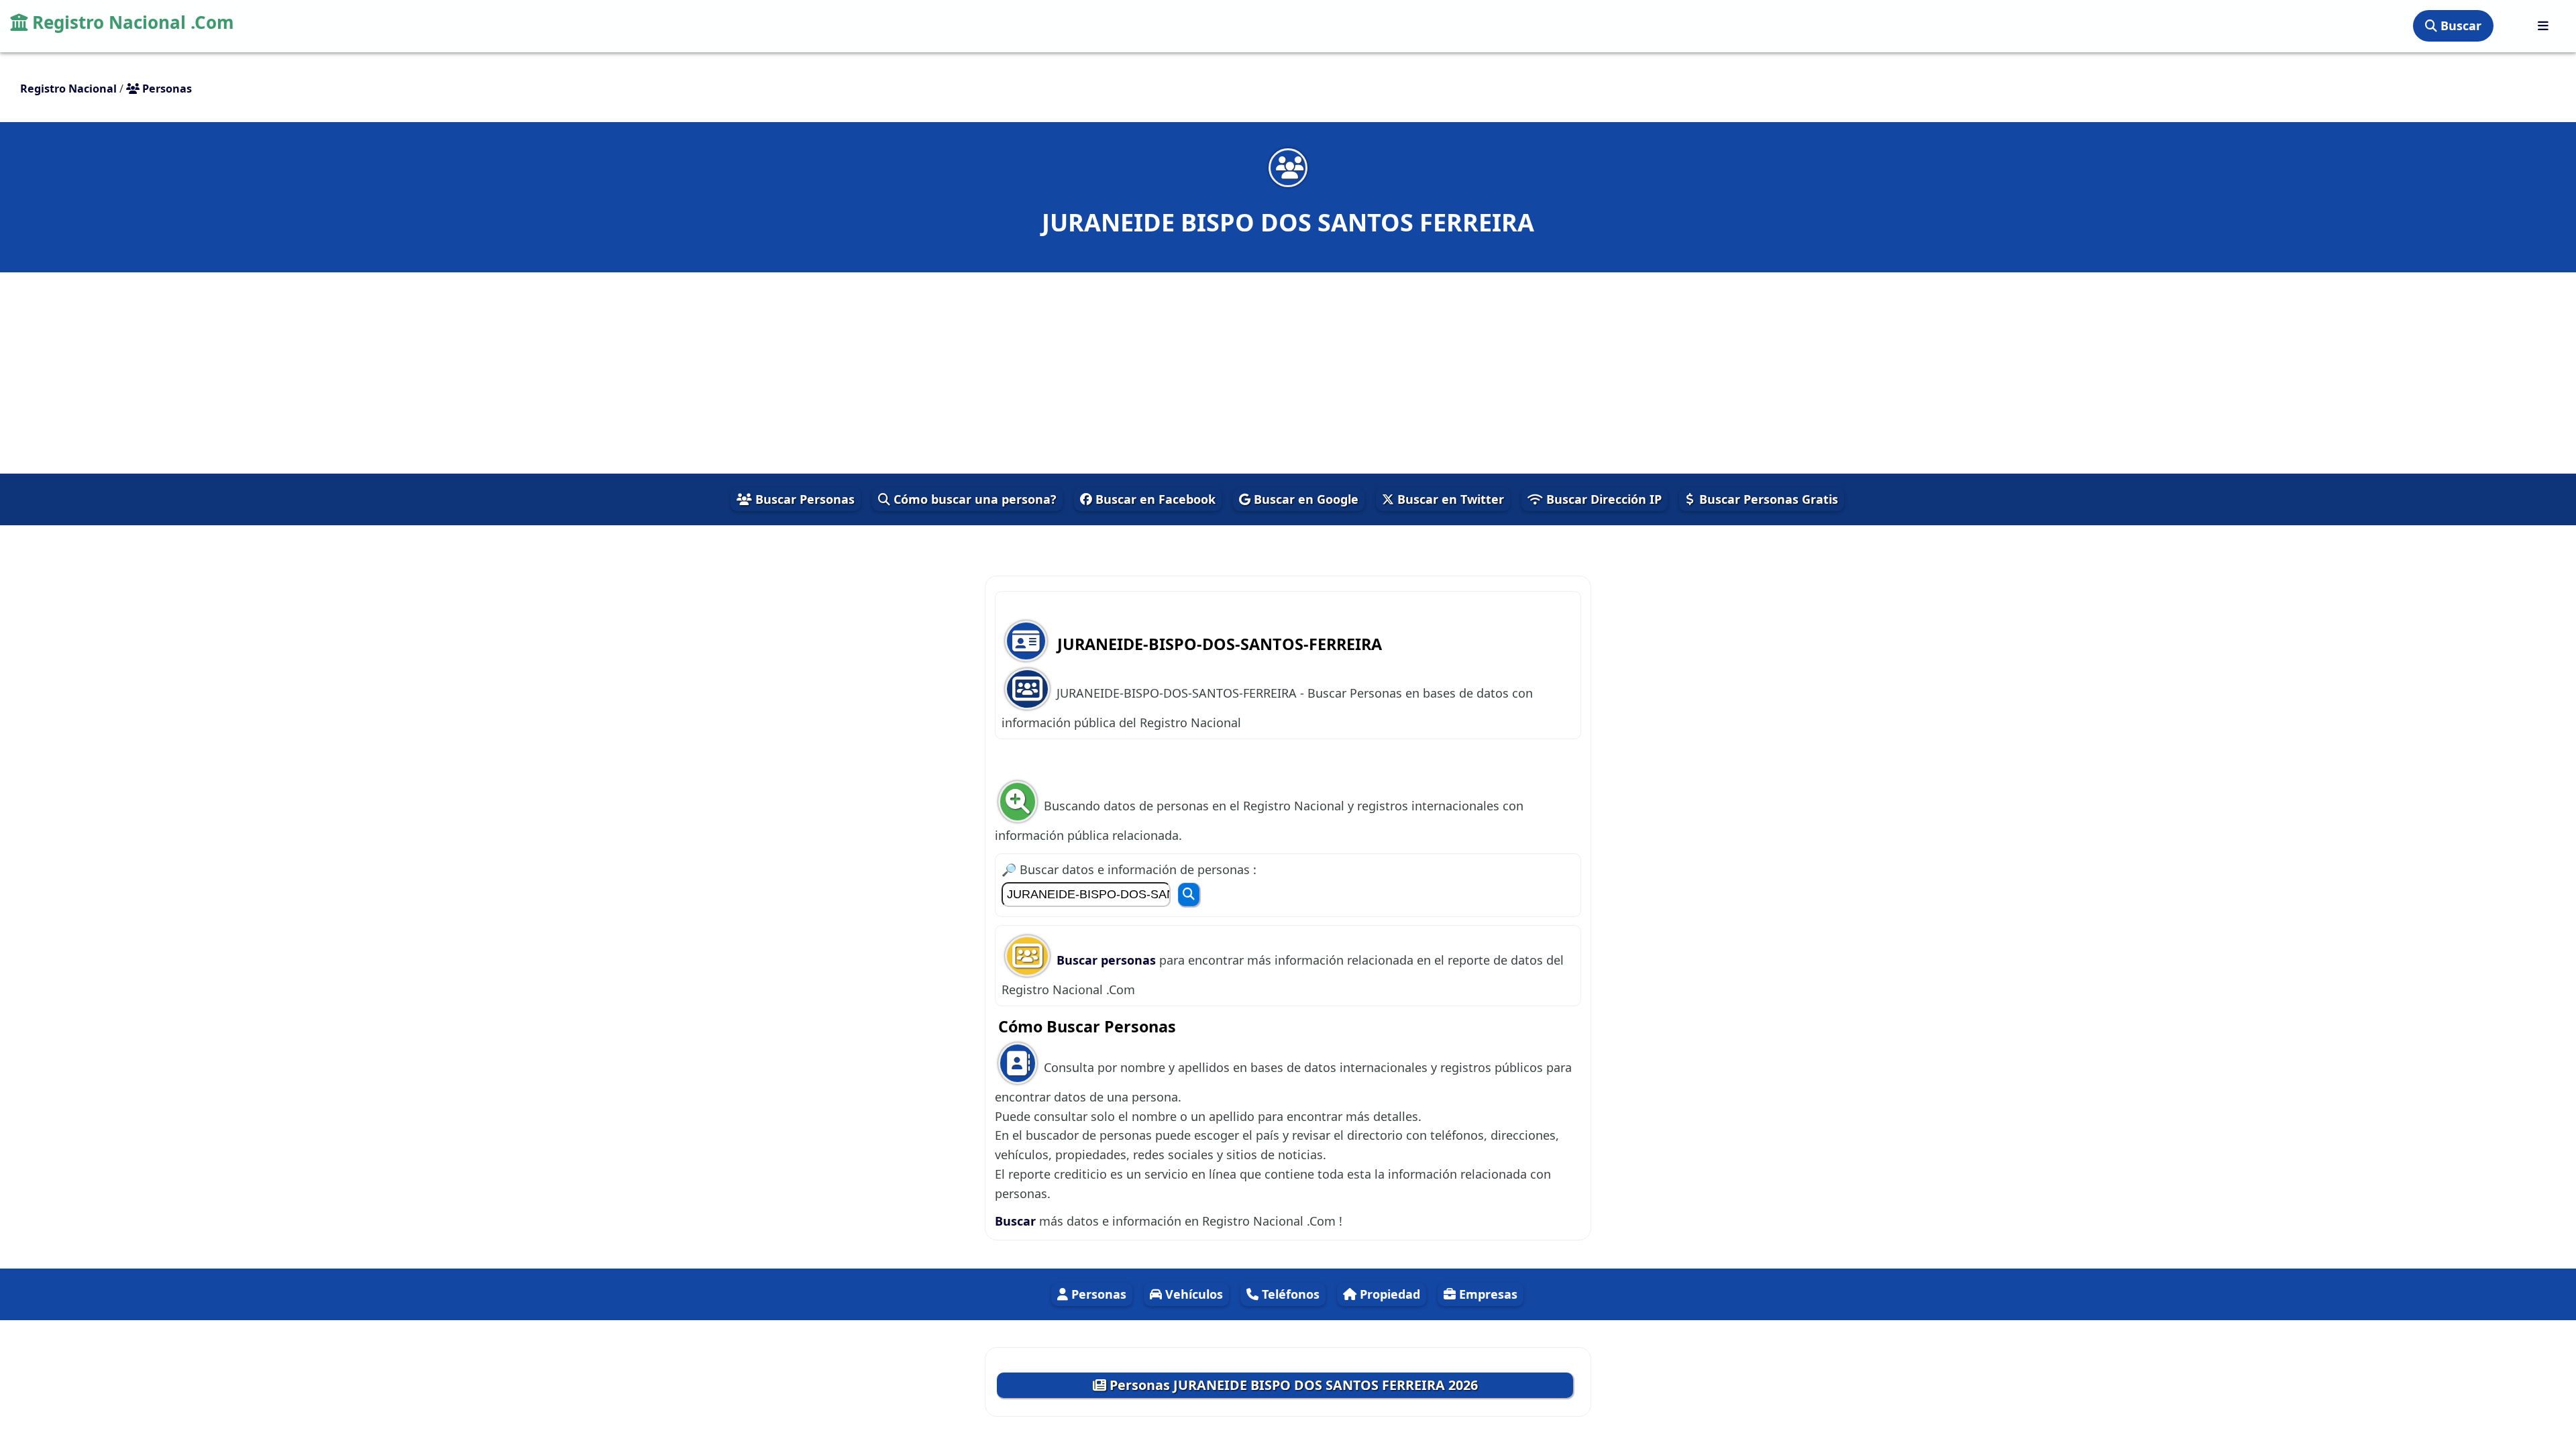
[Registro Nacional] (2543, 26)
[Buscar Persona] (1189, 895)
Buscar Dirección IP (1602, 499)
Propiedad (1388, 1294)
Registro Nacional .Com (131, 22)
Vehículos (1192, 1294)
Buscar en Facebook (1154, 499)
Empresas (1487, 1294)
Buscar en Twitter (1449, 499)
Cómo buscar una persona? (973, 499)
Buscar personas (1108, 960)
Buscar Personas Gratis (1767, 499)
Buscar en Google (1304, 499)
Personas (1097, 1294)
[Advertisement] (1288, 373)
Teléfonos (1289, 1294)
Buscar (2459, 25)
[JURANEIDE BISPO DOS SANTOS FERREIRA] (1288, 167)
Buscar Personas (803, 499)
